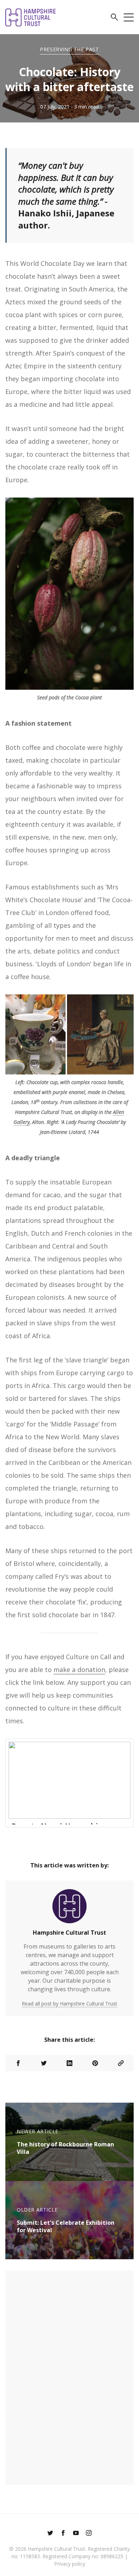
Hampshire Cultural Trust (69, 1933)
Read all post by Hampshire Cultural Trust (69, 2004)
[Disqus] (69, 2377)
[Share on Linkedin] (69, 2063)
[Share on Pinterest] (95, 2063)
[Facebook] (63, 2534)
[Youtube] (76, 2534)
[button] (114, 18)
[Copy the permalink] (121, 2063)
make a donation (79, 1670)
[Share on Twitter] (44, 2063)
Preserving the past (69, 49)
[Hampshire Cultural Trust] (69, 1909)
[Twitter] (50, 2534)
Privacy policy (70, 2564)
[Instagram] (89, 2534)
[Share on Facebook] (18, 2063)
